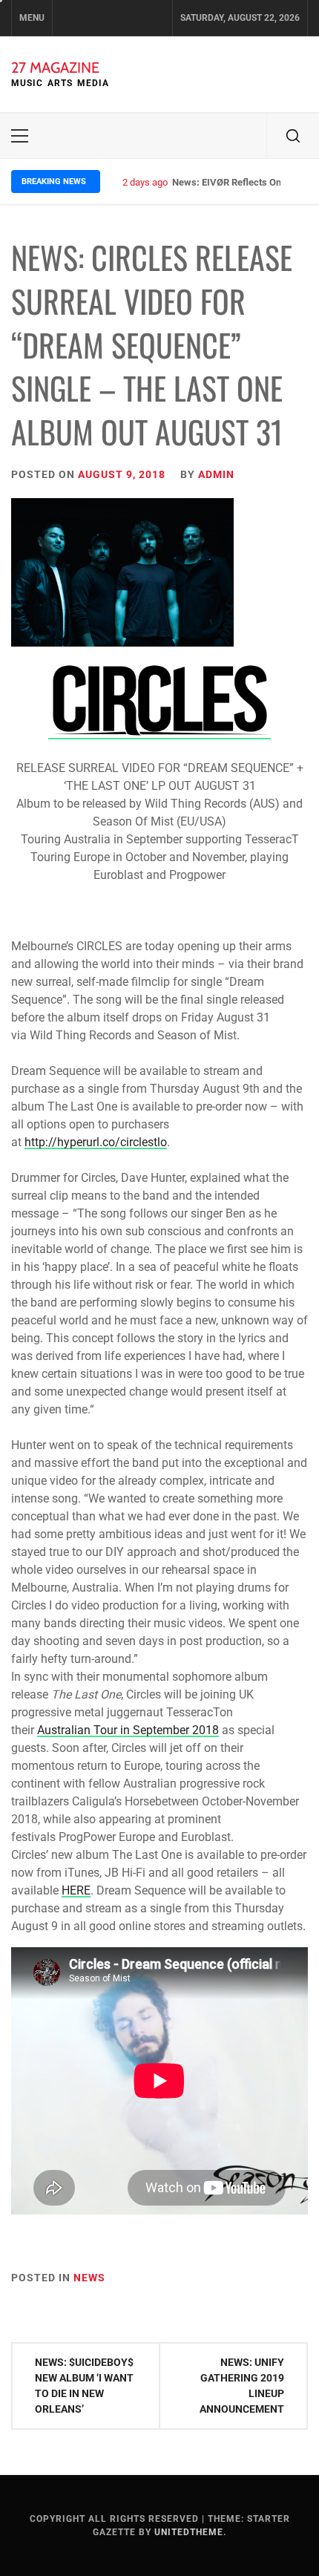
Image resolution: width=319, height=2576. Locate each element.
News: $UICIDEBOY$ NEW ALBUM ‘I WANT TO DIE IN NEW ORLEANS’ (84, 2386)
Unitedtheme (189, 2532)
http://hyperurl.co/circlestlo (96, 1142)
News (89, 2278)
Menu (32, 18)
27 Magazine (55, 68)
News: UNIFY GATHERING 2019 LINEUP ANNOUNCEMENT (242, 2386)
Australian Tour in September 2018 (128, 1730)
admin (216, 474)
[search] (293, 136)
